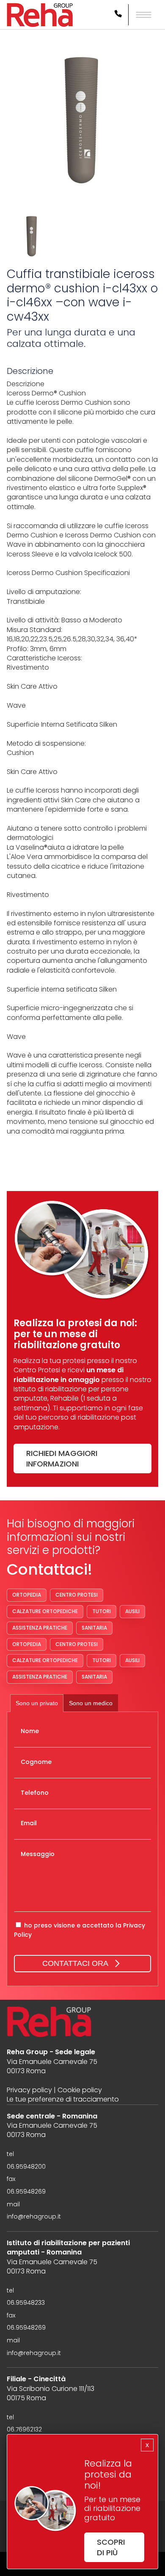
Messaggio (38, 1854)
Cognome (36, 1762)
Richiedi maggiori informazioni (62, 1458)
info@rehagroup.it (34, 2217)
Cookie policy (80, 2090)
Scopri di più (111, 2547)
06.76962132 (24, 2430)
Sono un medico (91, 1703)
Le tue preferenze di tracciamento (63, 2099)
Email (29, 1823)
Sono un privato (37, 1703)
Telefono (35, 1793)
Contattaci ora (75, 1963)
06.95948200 (26, 2167)
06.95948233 (26, 2303)
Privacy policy (29, 2090)
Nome (30, 1731)
